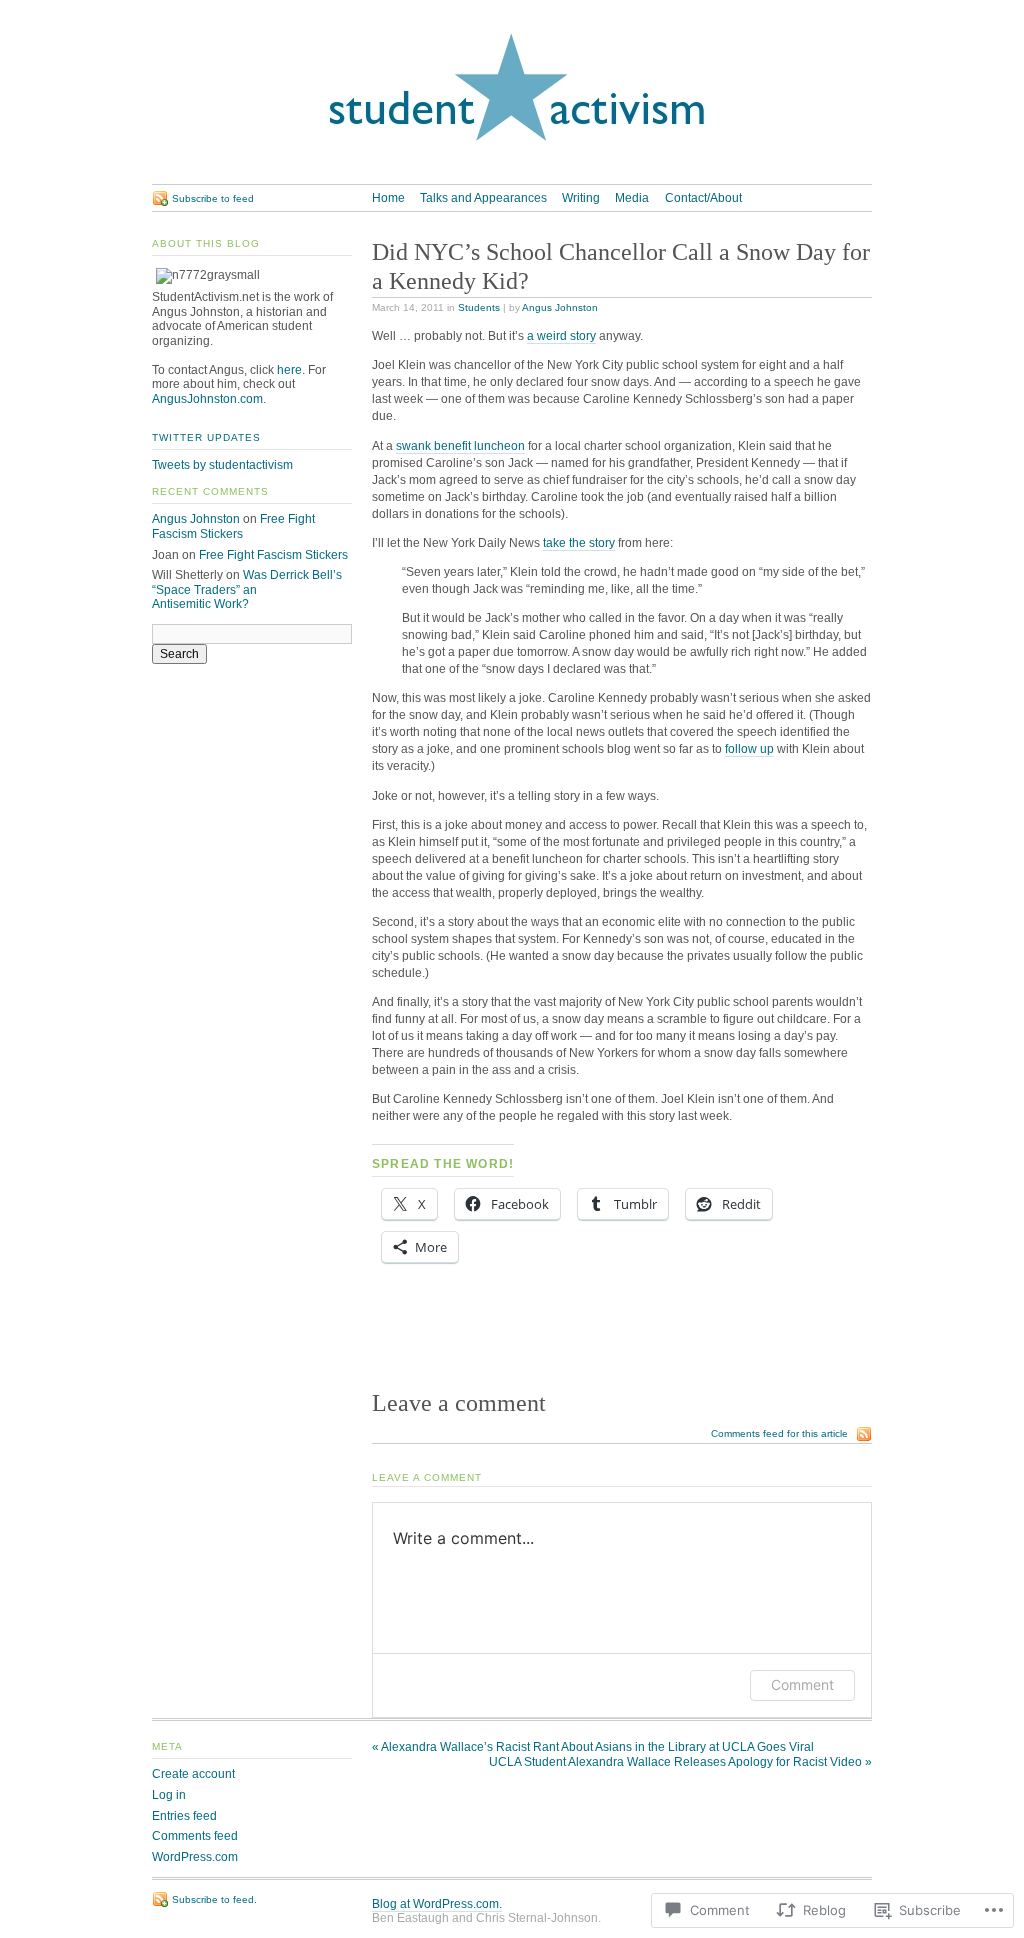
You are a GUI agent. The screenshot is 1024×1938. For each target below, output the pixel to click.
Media (632, 198)
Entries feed (184, 1816)
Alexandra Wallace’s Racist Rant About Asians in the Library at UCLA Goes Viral (593, 1747)
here (289, 370)
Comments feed (195, 1836)
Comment (802, 1684)
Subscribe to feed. (214, 1899)
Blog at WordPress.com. (437, 1904)
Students (479, 307)
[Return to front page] (512, 176)
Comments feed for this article (779, 1433)
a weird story (561, 336)
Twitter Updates (206, 437)
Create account (193, 1774)
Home (388, 198)
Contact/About (703, 198)
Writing (581, 198)
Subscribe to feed (213, 198)
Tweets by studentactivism (222, 465)
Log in (169, 1795)
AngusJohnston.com (207, 399)
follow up (749, 749)
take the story (579, 543)
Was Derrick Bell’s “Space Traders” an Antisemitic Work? (247, 589)
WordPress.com (195, 1857)
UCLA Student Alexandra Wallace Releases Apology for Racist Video (680, 1762)
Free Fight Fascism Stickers (233, 526)
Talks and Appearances (483, 198)
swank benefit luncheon (460, 446)
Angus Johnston (560, 307)
